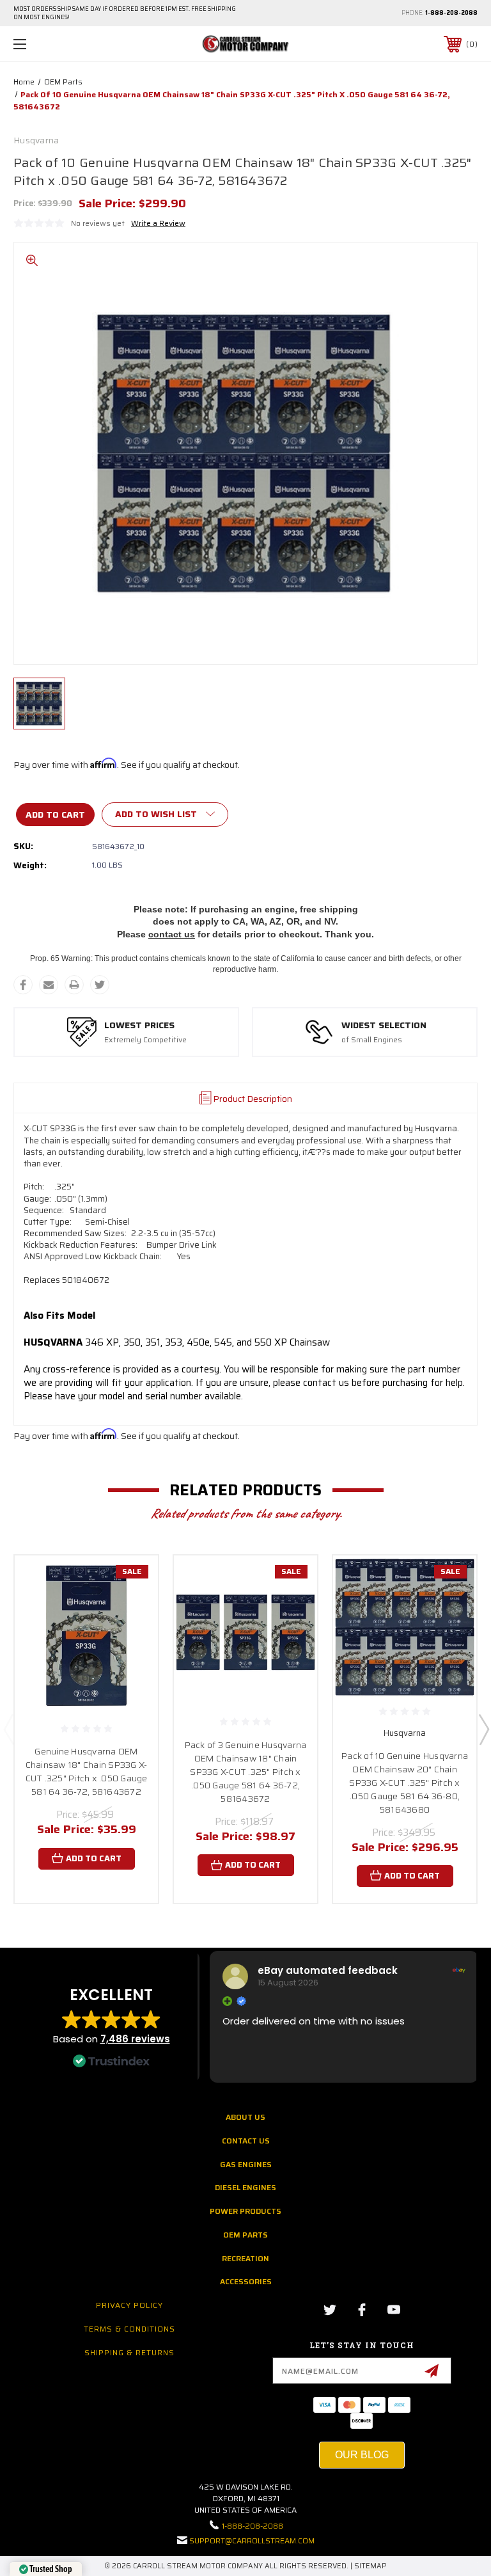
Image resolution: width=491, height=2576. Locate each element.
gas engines (246, 2164)
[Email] (49, 985)
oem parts (245, 2235)
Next (483, 1729)
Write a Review (158, 223)
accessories (246, 2281)
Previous (8, 1729)
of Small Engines (372, 1040)
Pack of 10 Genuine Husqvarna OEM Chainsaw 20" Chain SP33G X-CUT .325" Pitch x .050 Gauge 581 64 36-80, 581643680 (405, 1783)
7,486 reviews (135, 2039)
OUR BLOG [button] (362, 2455)
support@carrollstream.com (252, 2540)
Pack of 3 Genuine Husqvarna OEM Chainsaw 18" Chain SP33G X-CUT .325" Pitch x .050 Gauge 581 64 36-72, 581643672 (246, 1772)
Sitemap (370, 2566)
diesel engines (245, 2187)
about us (245, 2117)
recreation (245, 2258)
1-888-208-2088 (451, 13)
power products (245, 2211)
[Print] (74, 985)
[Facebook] (23, 985)
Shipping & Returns (129, 2352)
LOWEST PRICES (139, 1026)
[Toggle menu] (60, 44)
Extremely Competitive (145, 1040)
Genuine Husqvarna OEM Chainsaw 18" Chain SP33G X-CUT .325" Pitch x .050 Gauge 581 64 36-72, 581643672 (87, 1771)
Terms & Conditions (129, 2329)
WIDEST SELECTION (384, 1026)
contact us (172, 934)
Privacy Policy (129, 2305)
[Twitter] (100, 985)
